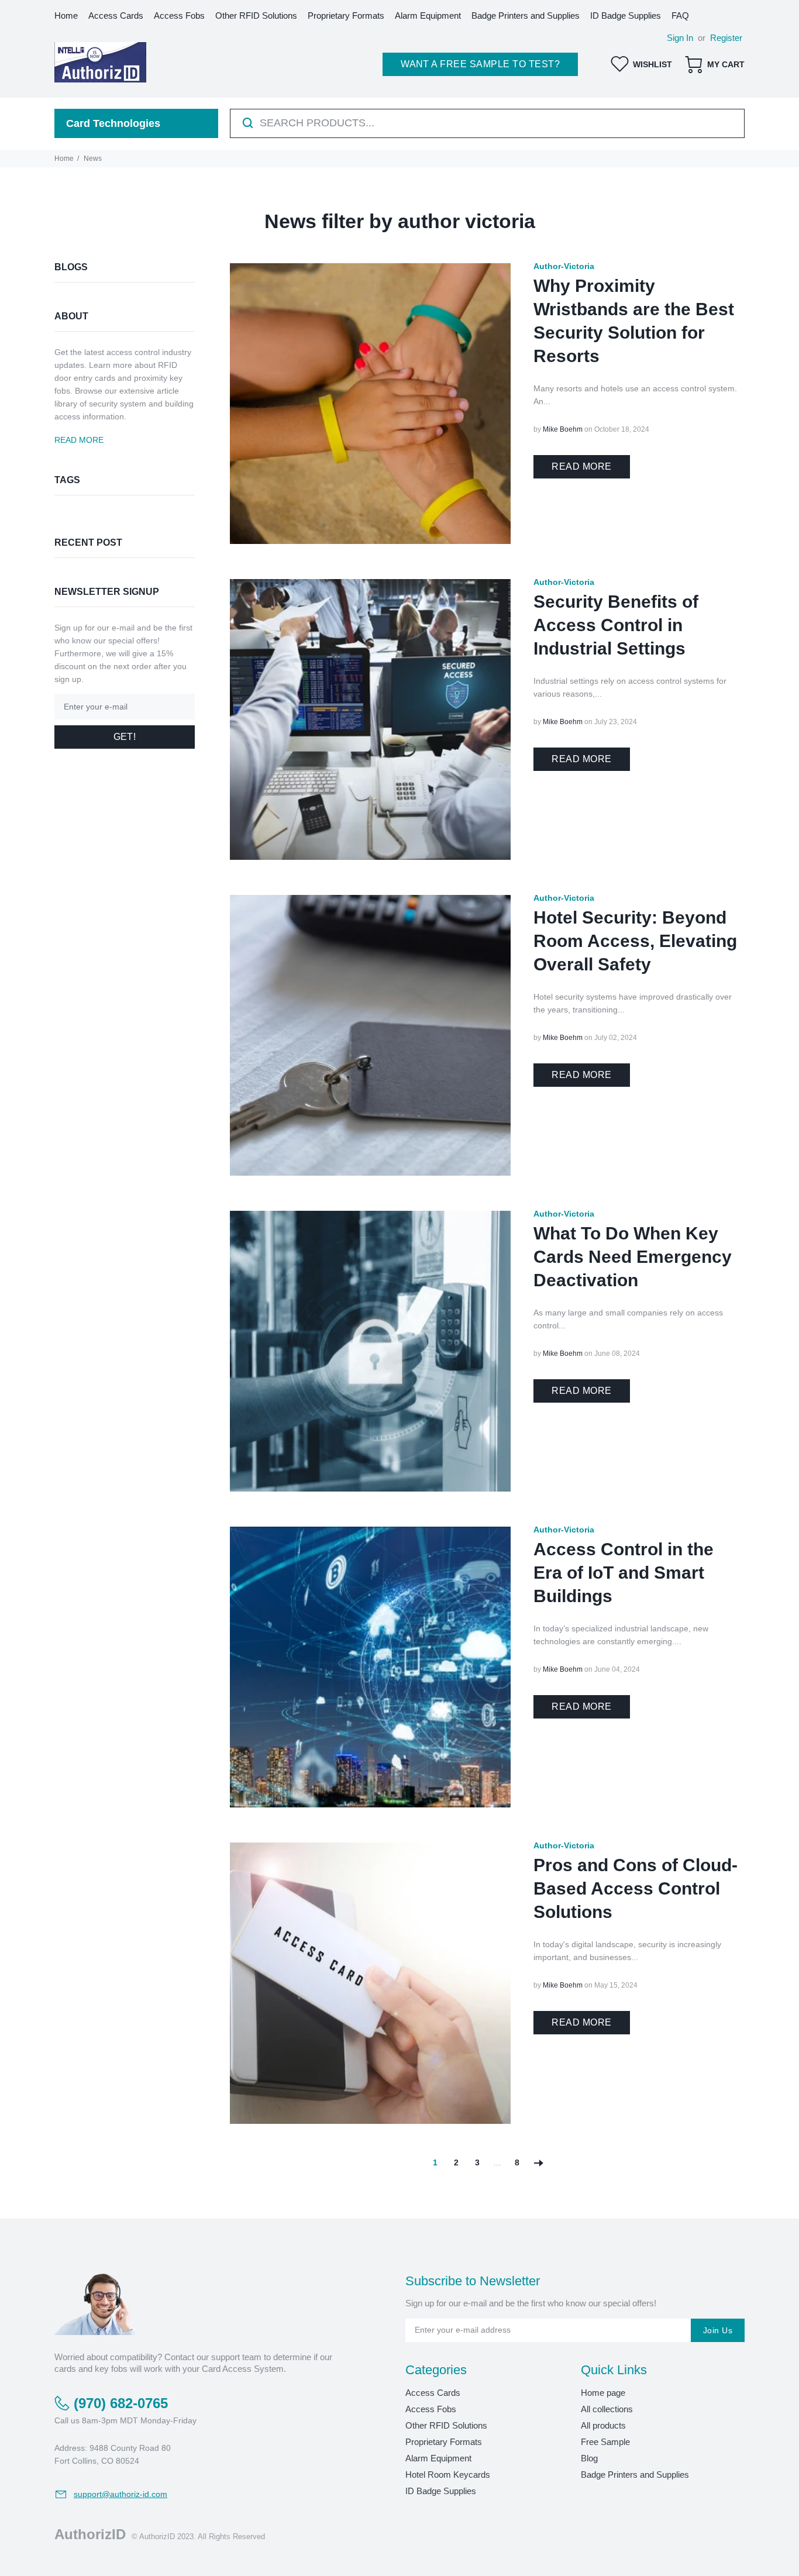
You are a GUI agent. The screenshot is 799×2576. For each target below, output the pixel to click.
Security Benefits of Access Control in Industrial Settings (616, 625)
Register (726, 38)
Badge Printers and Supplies (635, 2475)
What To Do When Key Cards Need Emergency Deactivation (633, 1257)
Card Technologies (113, 123)
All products (603, 2425)
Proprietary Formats (444, 2442)
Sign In (680, 38)
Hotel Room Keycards (448, 2475)
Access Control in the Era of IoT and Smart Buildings (624, 1573)
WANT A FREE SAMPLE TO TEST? (480, 64)
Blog (589, 2458)
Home (64, 159)
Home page (603, 2393)
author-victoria (564, 266)
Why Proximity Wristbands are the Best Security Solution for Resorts (634, 321)
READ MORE (581, 466)
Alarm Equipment (438, 2458)
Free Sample (605, 2442)
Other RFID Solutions (446, 2425)
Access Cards (433, 2393)
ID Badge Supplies (441, 2491)
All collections (607, 2409)
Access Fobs (431, 2409)
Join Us (718, 2330)
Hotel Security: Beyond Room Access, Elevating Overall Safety (635, 941)
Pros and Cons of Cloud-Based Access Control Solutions (636, 1888)
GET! (125, 737)
